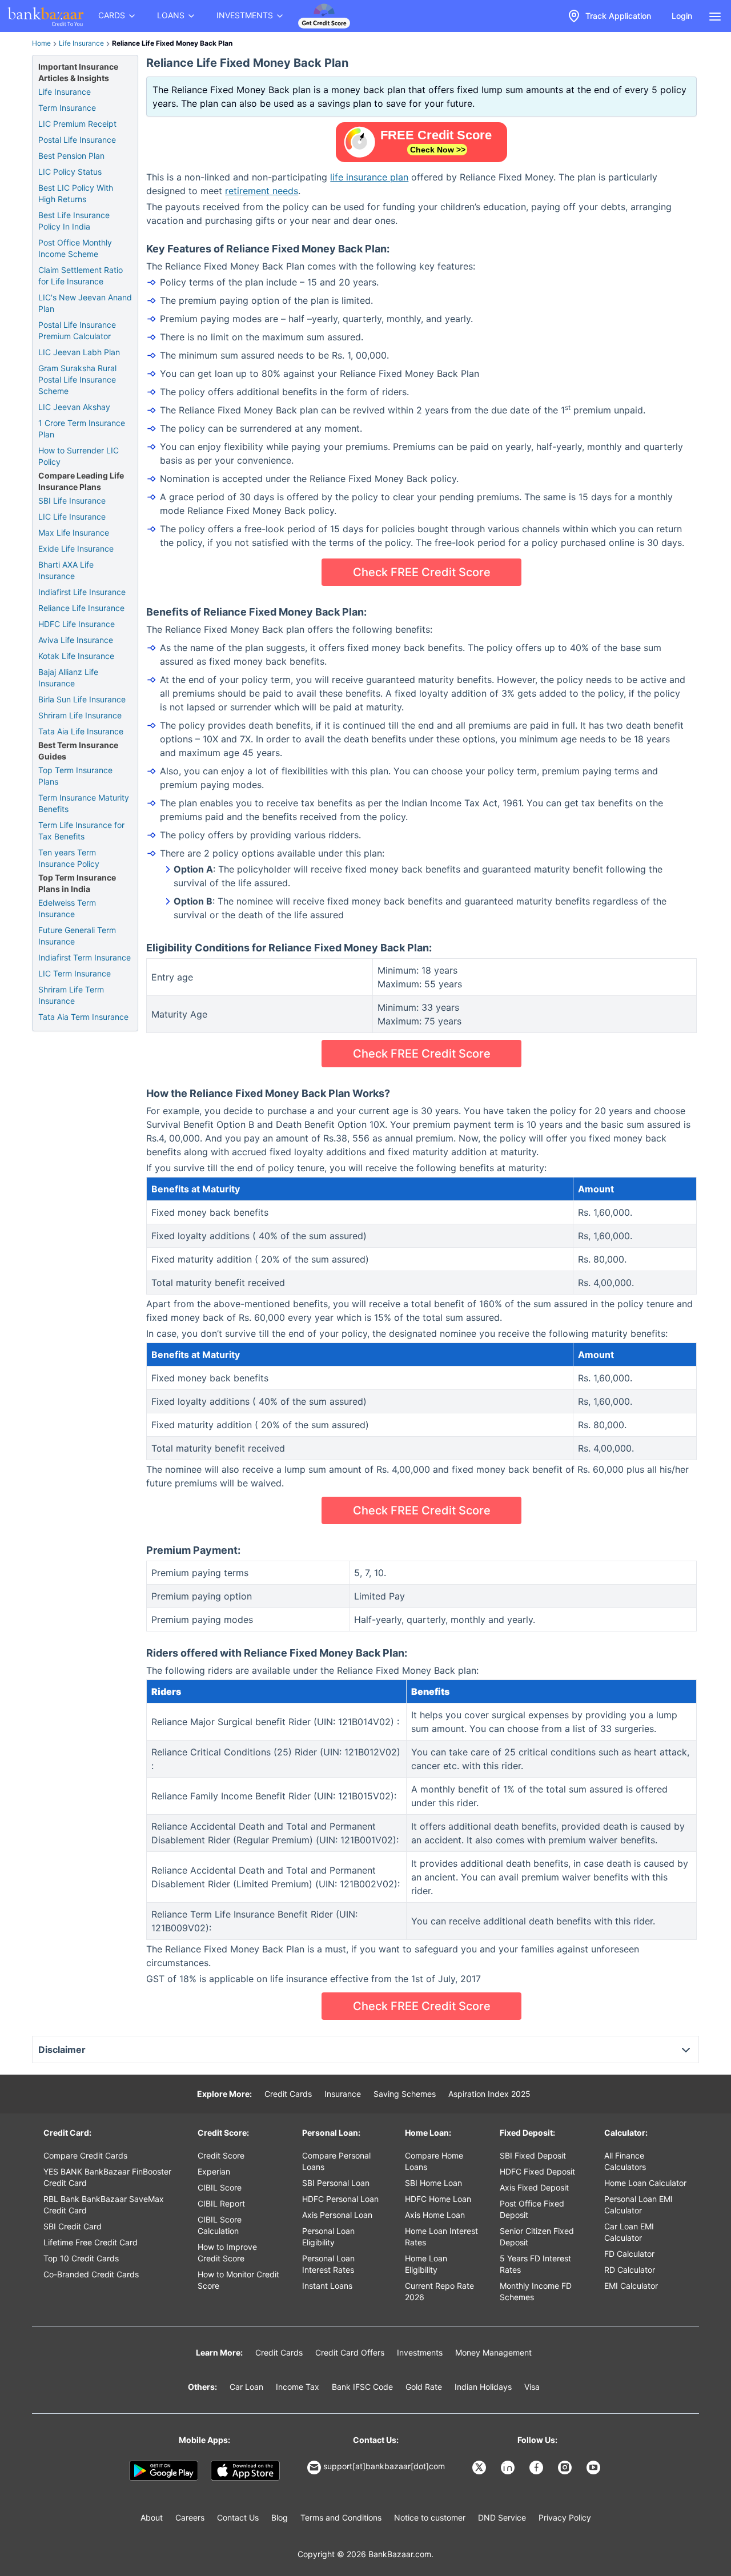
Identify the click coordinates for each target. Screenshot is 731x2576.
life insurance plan (369, 177)
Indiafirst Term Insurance (85, 957)
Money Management (493, 2352)
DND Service (502, 2517)
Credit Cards (288, 2094)
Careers (190, 2517)
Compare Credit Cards (85, 2155)
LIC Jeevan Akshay (74, 407)
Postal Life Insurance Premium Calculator (77, 330)
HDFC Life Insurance (77, 624)
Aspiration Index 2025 (489, 2094)
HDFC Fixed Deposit (537, 2171)
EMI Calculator (631, 2286)
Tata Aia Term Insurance (83, 1017)
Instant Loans (327, 2286)
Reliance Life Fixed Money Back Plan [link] (172, 43)
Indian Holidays (483, 2387)
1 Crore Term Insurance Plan (82, 429)
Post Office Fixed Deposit (532, 2209)
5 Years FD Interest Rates (535, 2264)
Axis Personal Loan (337, 2215)
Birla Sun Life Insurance (82, 699)
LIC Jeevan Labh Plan (79, 352)
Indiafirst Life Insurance (82, 592)
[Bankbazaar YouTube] (595, 2468)
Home (41, 43)
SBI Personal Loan (336, 2183)
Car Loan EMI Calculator (629, 2232)
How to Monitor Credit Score (238, 2280)
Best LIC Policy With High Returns (76, 193)
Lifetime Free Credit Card (91, 2242)
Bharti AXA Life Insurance (66, 570)
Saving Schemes (405, 2094)
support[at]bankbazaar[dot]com (384, 2466)
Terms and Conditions (341, 2517)
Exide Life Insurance (76, 548)
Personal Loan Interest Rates (328, 2264)
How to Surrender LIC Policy (79, 456)
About (152, 2517)
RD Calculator (630, 2270)
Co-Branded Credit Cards (91, 2274)
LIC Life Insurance (72, 517)
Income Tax (298, 2387)
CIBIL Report (221, 2203)
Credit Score (221, 2155)
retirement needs (262, 191)
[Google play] (164, 2471)
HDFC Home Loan (438, 2199)
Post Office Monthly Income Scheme (75, 248)
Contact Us (238, 2517)
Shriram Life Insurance (80, 715)
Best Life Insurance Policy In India (74, 221)
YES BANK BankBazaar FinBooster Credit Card (107, 2177)
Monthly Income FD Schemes (536, 2291)
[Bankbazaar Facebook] (537, 2468)
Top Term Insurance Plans (75, 776)
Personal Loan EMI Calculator (638, 2205)
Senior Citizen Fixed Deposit (537, 2237)
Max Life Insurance (74, 533)
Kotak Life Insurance (76, 656)
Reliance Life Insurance (81, 608)
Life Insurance (81, 43)
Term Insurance (67, 108)
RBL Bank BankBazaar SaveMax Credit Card (104, 2205)
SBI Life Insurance (72, 501)
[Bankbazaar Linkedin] (509, 2468)
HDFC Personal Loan (340, 2199)
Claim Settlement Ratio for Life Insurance (81, 276)
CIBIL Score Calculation (220, 2225)
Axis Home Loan (435, 2215)
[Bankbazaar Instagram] (566, 2468)
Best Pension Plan (71, 156)
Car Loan (246, 2387)
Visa (532, 2387)
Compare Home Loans (434, 2161)
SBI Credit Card (73, 2226)
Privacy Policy (565, 2517)
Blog (280, 2517)
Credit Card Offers (350, 2352)
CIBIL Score (220, 2187)
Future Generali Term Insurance (77, 936)
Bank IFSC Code (362, 2387)
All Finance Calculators (625, 2161)
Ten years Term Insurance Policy (69, 858)
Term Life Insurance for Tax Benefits (81, 831)
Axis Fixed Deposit (534, 2187)
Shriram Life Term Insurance (71, 995)
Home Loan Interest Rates (441, 2237)
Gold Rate (424, 2387)
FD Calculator (629, 2254)
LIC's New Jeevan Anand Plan (85, 303)
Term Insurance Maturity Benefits (84, 803)
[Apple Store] (245, 2471)
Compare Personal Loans (336, 2161)
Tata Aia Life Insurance (81, 731)
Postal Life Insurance (77, 140)
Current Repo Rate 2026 (439, 2291)
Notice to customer (430, 2517)
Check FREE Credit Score (422, 572)
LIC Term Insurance (75, 973)
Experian (214, 2171)
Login (682, 16)
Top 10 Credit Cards (81, 2258)
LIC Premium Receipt (77, 124)
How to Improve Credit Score (227, 2253)
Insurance (343, 2094)
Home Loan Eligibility (426, 2264)
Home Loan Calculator (645, 2183)
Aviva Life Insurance (76, 640)
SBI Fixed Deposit (533, 2155)
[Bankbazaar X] (480, 2468)
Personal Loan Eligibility (328, 2237)
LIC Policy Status (70, 172)
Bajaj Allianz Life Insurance (68, 678)
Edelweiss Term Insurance (67, 908)
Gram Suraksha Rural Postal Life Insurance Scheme (77, 379)
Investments (420, 2352)
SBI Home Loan (433, 2183)
